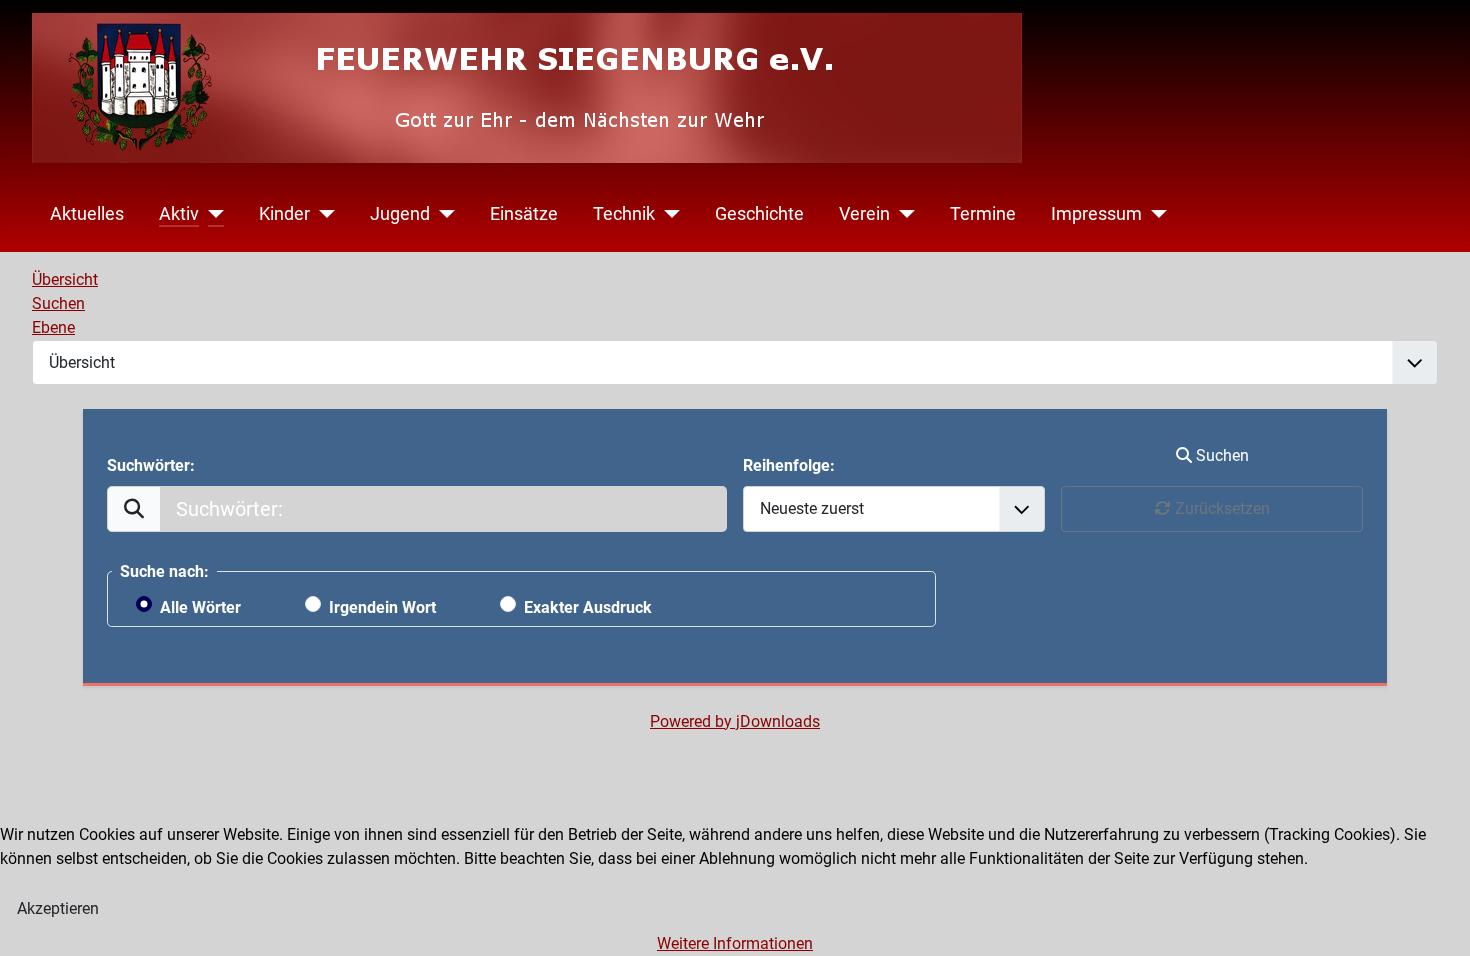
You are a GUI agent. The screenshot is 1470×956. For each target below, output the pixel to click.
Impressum (1096, 214)
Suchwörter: (151, 465)
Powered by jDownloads (735, 721)
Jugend (400, 214)
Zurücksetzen (1220, 508)
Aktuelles (87, 214)
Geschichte (759, 214)
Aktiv (179, 214)
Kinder (284, 214)
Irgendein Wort (382, 607)
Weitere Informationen (735, 943)
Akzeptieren (58, 908)
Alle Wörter (200, 607)
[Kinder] (322, 214)
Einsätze (524, 214)
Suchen (1220, 455)
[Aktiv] (211, 214)
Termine (983, 214)
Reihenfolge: (789, 465)
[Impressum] (1154, 214)
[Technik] (667, 214)
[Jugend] (442, 214)
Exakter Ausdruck (588, 607)
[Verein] (902, 214)
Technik (624, 214)
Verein (864, 214)
